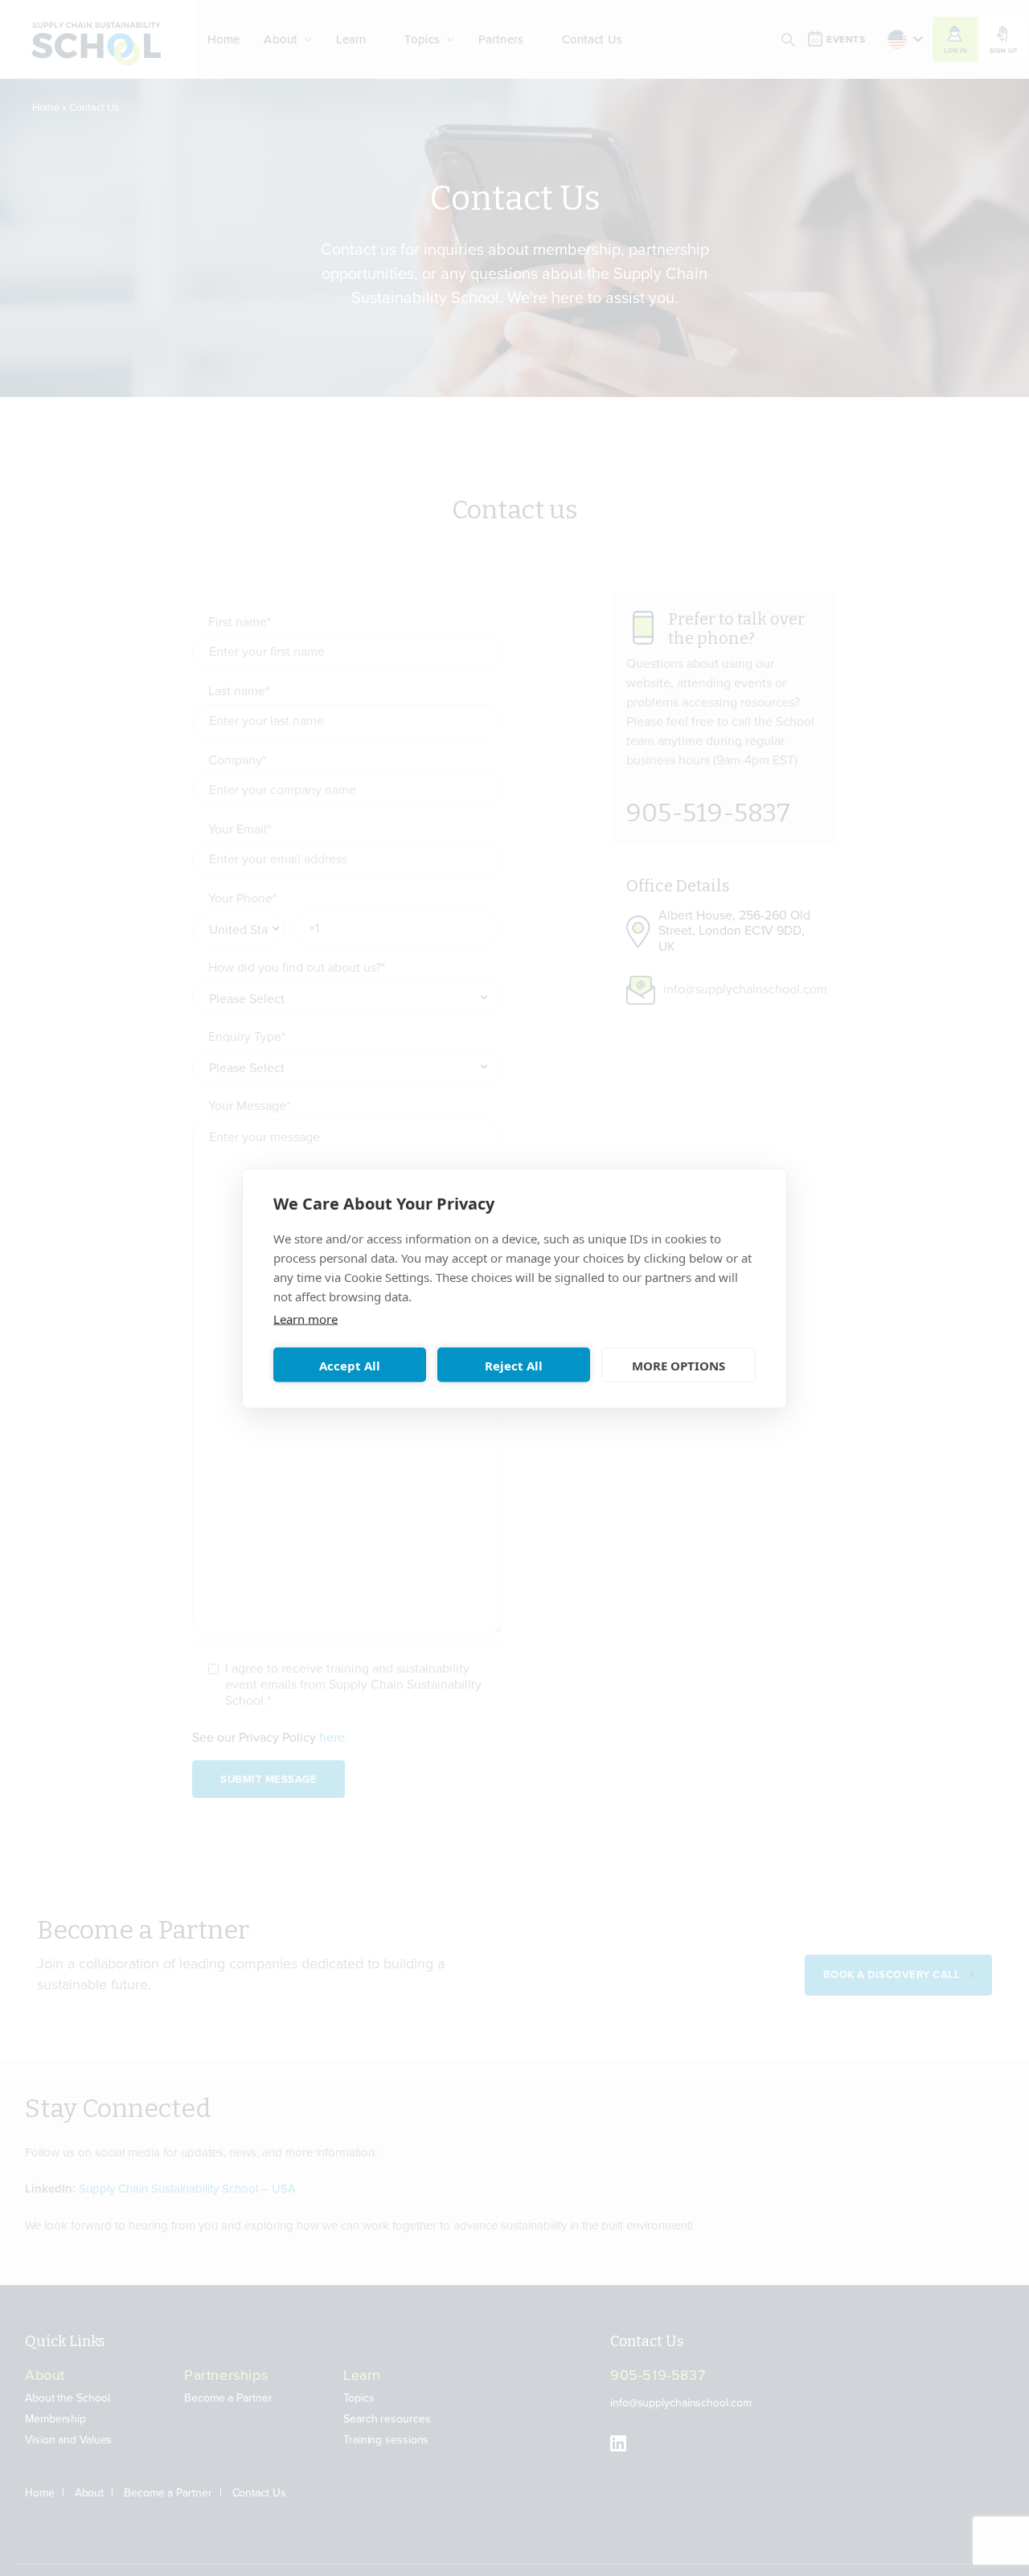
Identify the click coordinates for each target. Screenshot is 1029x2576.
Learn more (305, 1318)
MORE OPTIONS (678, 1365)
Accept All (350, 1365)
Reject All (514, 1365)
